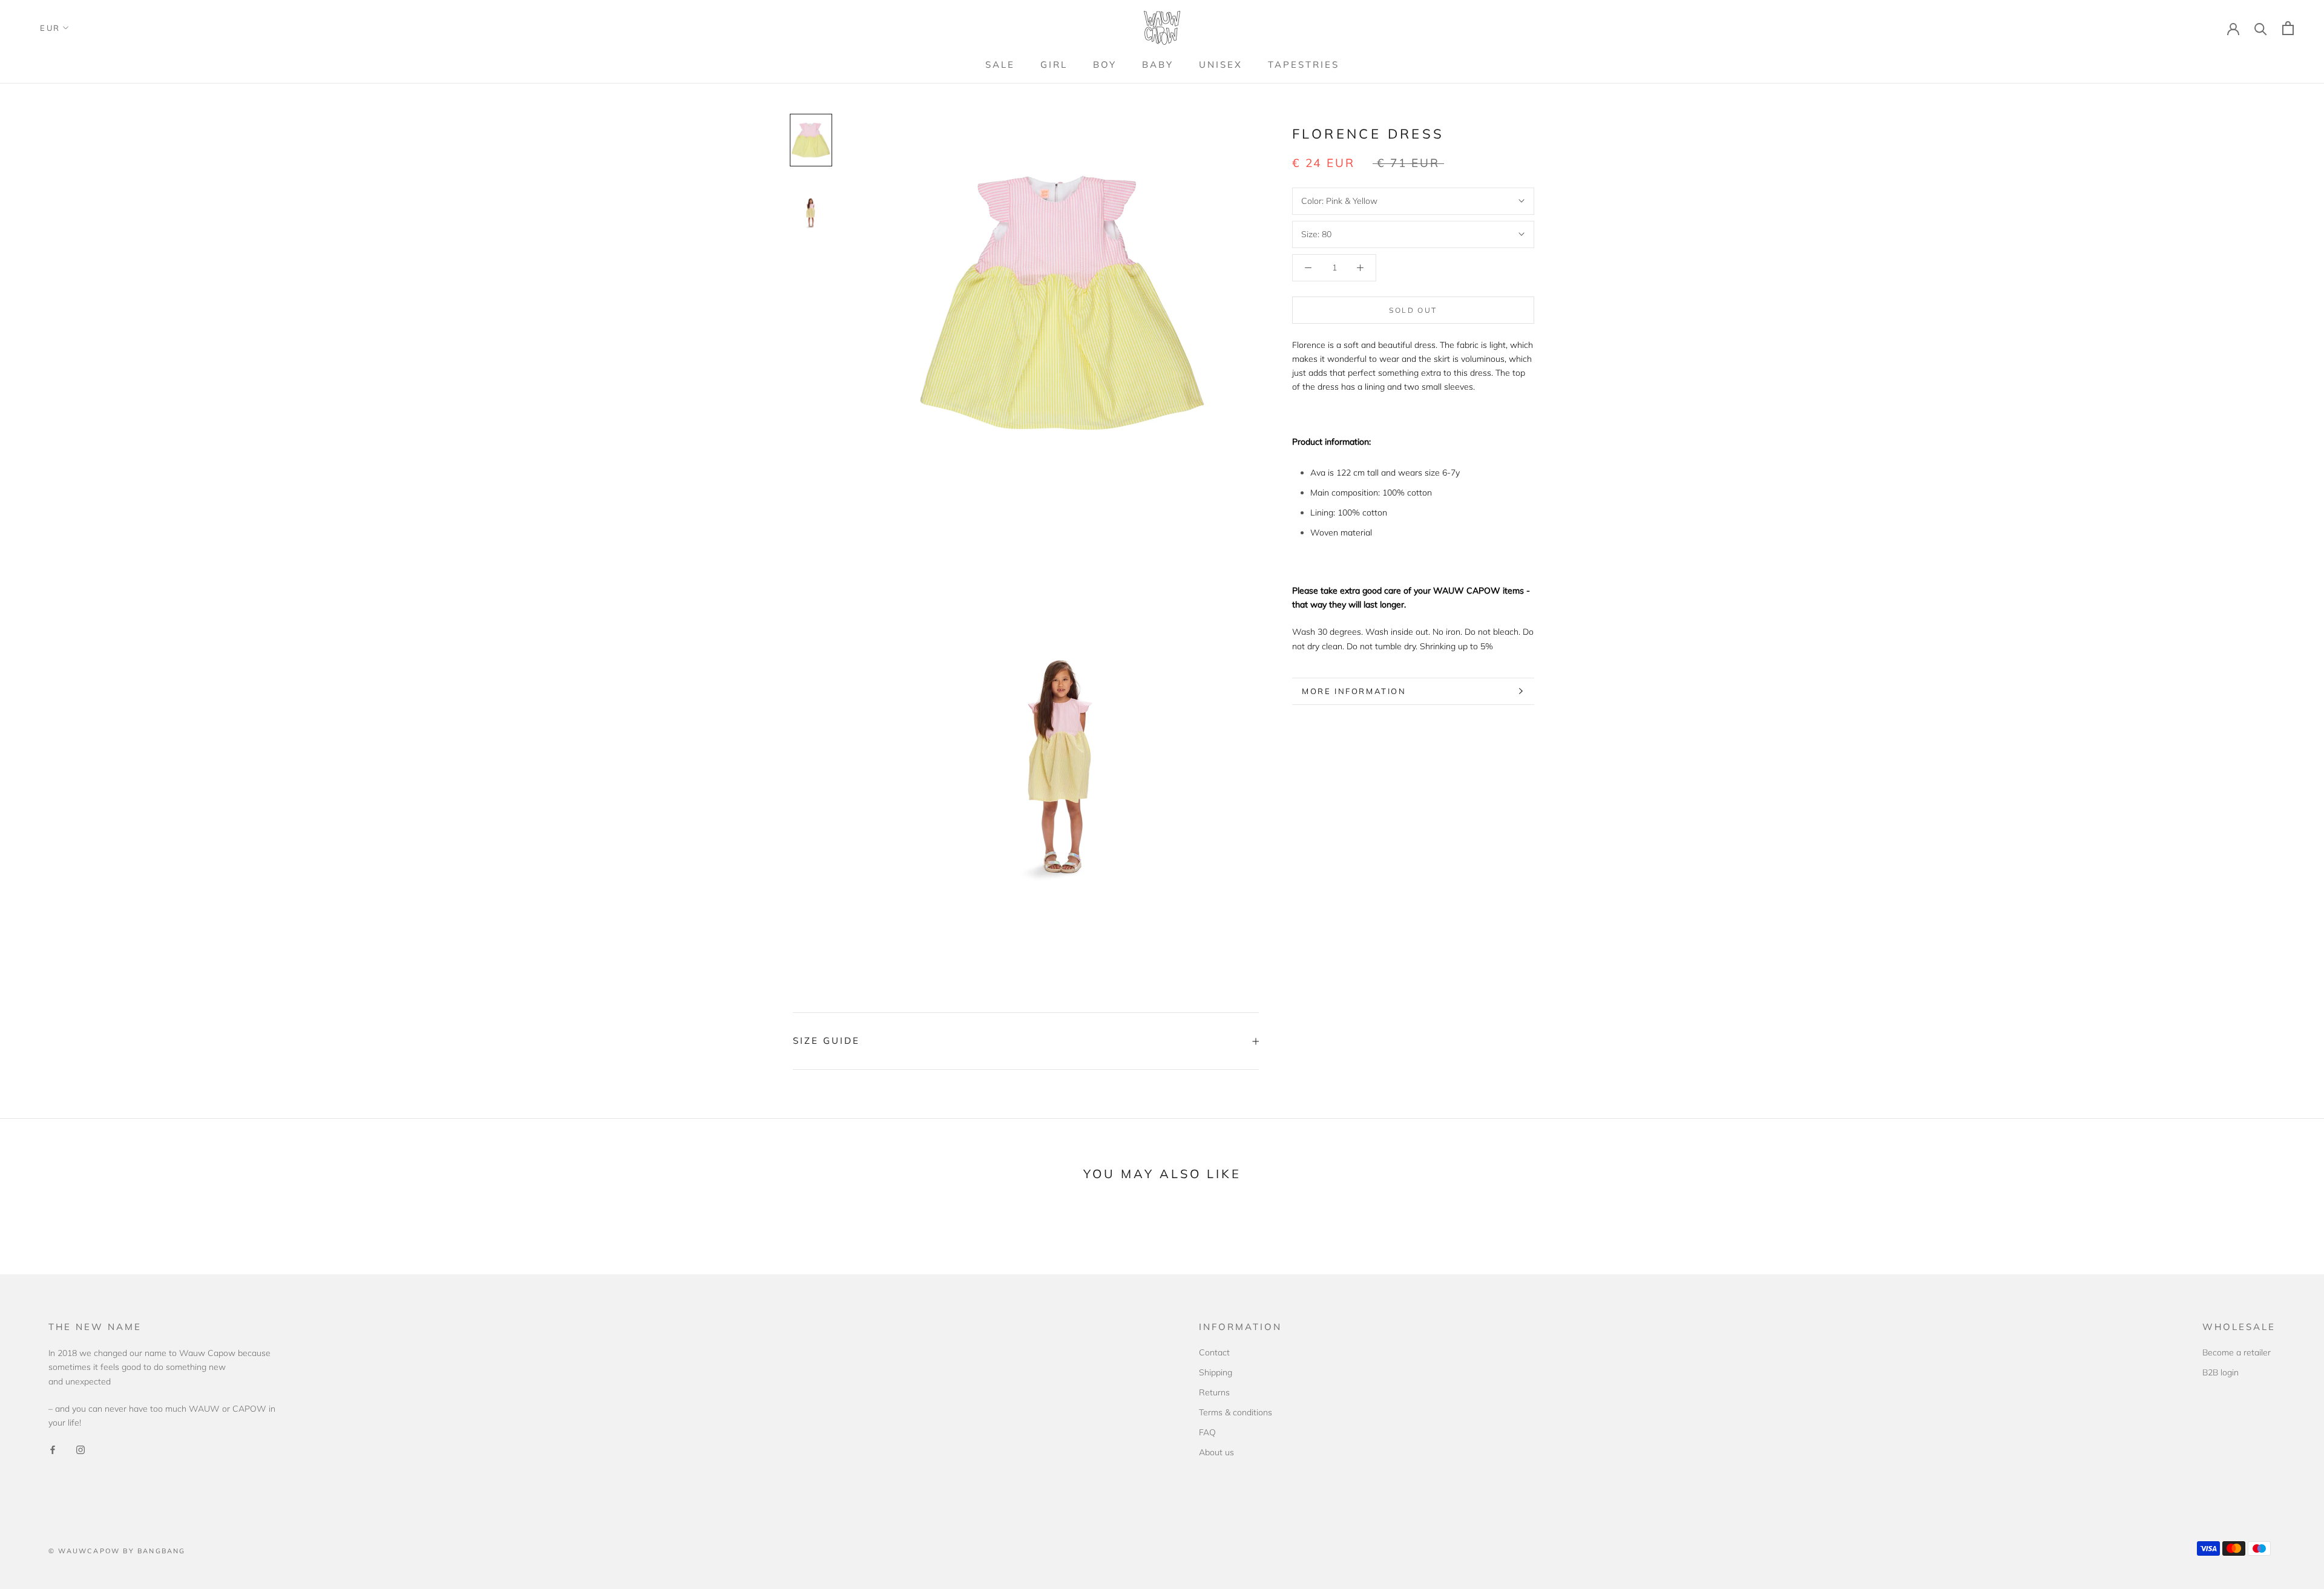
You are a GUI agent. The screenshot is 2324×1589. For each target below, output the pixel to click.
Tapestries (1304, 64)
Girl (1054, 64)
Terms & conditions (1236, 1412)
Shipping (1216, 1372)
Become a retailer (2237, 1352)
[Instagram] (80, 1449)
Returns (1214, 1392)
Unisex (1221, 64)
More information (1354, 691)
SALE (1000, 64)
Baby (1158, 64)
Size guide (826, 1040)
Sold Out (1413, 310)
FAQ (1207, 1432)
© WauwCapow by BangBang (117, 1551)
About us (1216, 1452)
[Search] (2261, 28)
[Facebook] (53, 1449)
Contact (1214, 1352)
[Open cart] (2288, 28)
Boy (1105, 64)
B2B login (2221, 1372)
